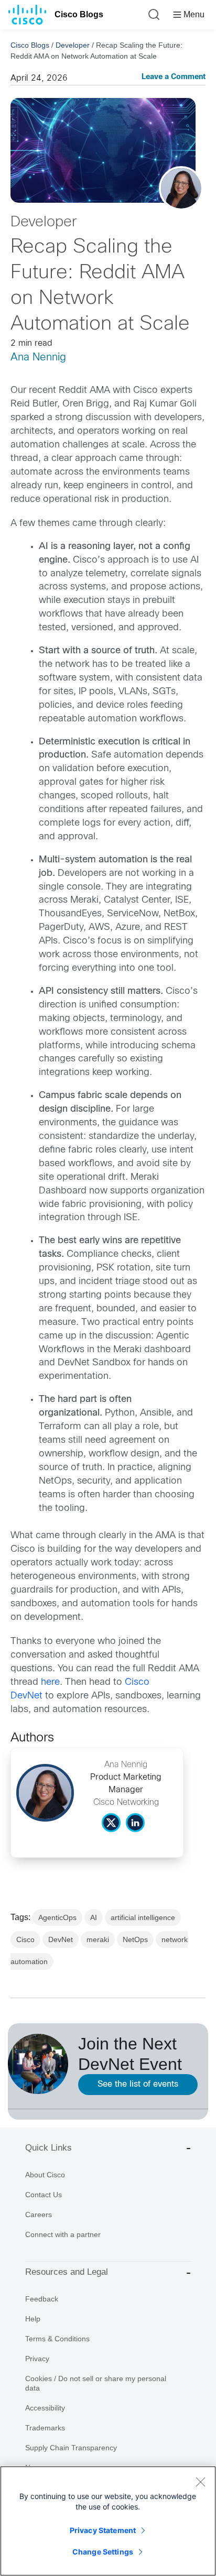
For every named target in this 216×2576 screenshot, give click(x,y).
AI (94, 1917)
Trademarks (45, 2428)
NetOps (135, 1939)
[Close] (200, 2482)
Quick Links (48, 2148)
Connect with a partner (63, 2234)
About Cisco (45, 2175)
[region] (108, 2521)
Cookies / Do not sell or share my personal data (96, 2383)
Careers (39, 2215)
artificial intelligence (143, 1917)
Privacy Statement (103, 2530)
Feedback (42, 2299)
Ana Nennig (38, 358)
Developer (73, 45)
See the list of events (138, 2084)
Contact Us (44, 2195)
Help (33, 2319)
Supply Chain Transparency (71, 2448)
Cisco (25, 1939)
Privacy (37, 2359)
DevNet (61, 1939)
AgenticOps (57, 1917)
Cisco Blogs (79, 14)
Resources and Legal (67, 2272)
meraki (98, 1939)
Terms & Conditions (57, 2339)
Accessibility (45, 2408)
